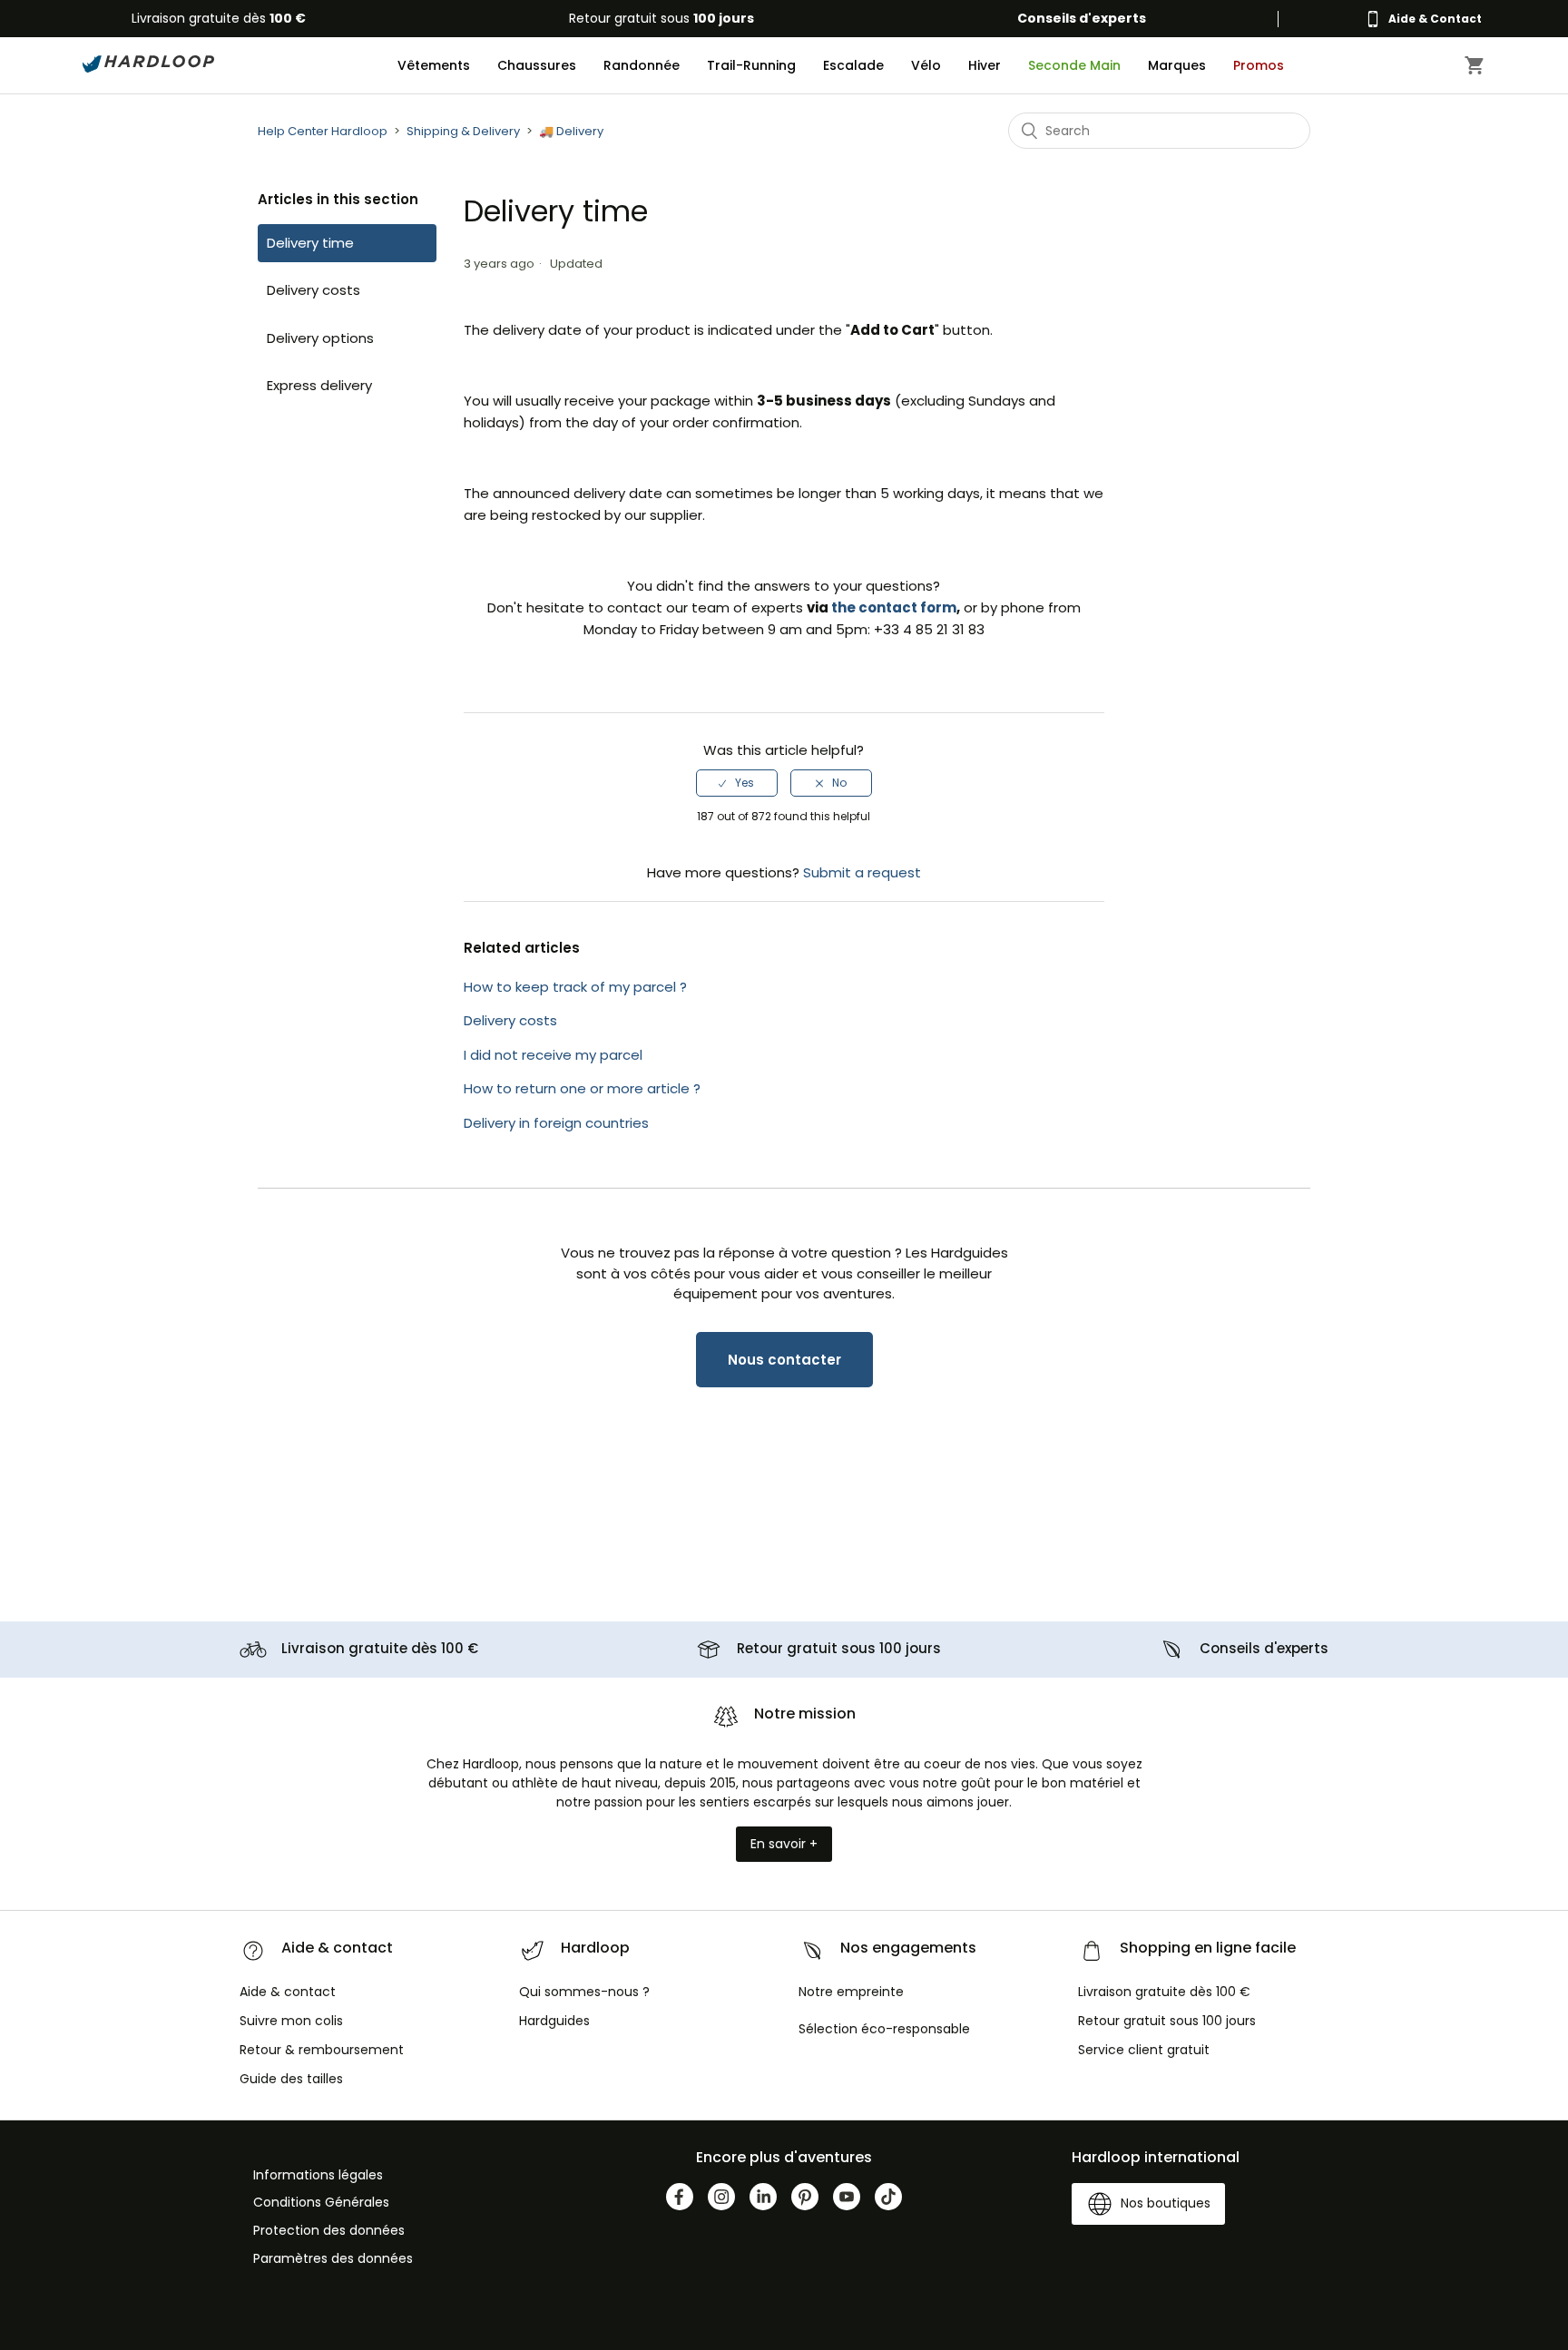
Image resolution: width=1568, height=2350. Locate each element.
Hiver (985, 65)
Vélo (926, 65)
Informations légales (318, 2175)
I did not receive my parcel (553, 1055)
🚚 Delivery (571, 131)
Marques (1177, 65)
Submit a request (862, 872)
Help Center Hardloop (323, 131)
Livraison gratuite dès (219, 18)
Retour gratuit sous (661, 18)
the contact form (894, 607)
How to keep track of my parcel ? (575, 987)
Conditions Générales (321, 2202)
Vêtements (434, 65)
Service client (1144, 2050)
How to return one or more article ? (582, 1088)
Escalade (853, 65)
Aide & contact (288, 1992)
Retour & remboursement (322, 2050)
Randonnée (642, 65)
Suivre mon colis (291, 2021)
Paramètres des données (333, 2258)
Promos (1259, 65)
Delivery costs (314, 290)
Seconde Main (1074, 65)
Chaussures (537, 65)
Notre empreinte (851, 1992)
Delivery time (310, 243)
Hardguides (554, 2021)
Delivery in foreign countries (556, 1123)
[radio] (737, 783)
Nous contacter (784, 1360)
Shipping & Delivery (463, 131)
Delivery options (320, 338)
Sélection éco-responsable (884, 2029)
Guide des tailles (291, 2079)
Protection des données (329, 2230)
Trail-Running (751, 65)
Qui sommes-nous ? (584, 1992)
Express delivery (319, 385)
